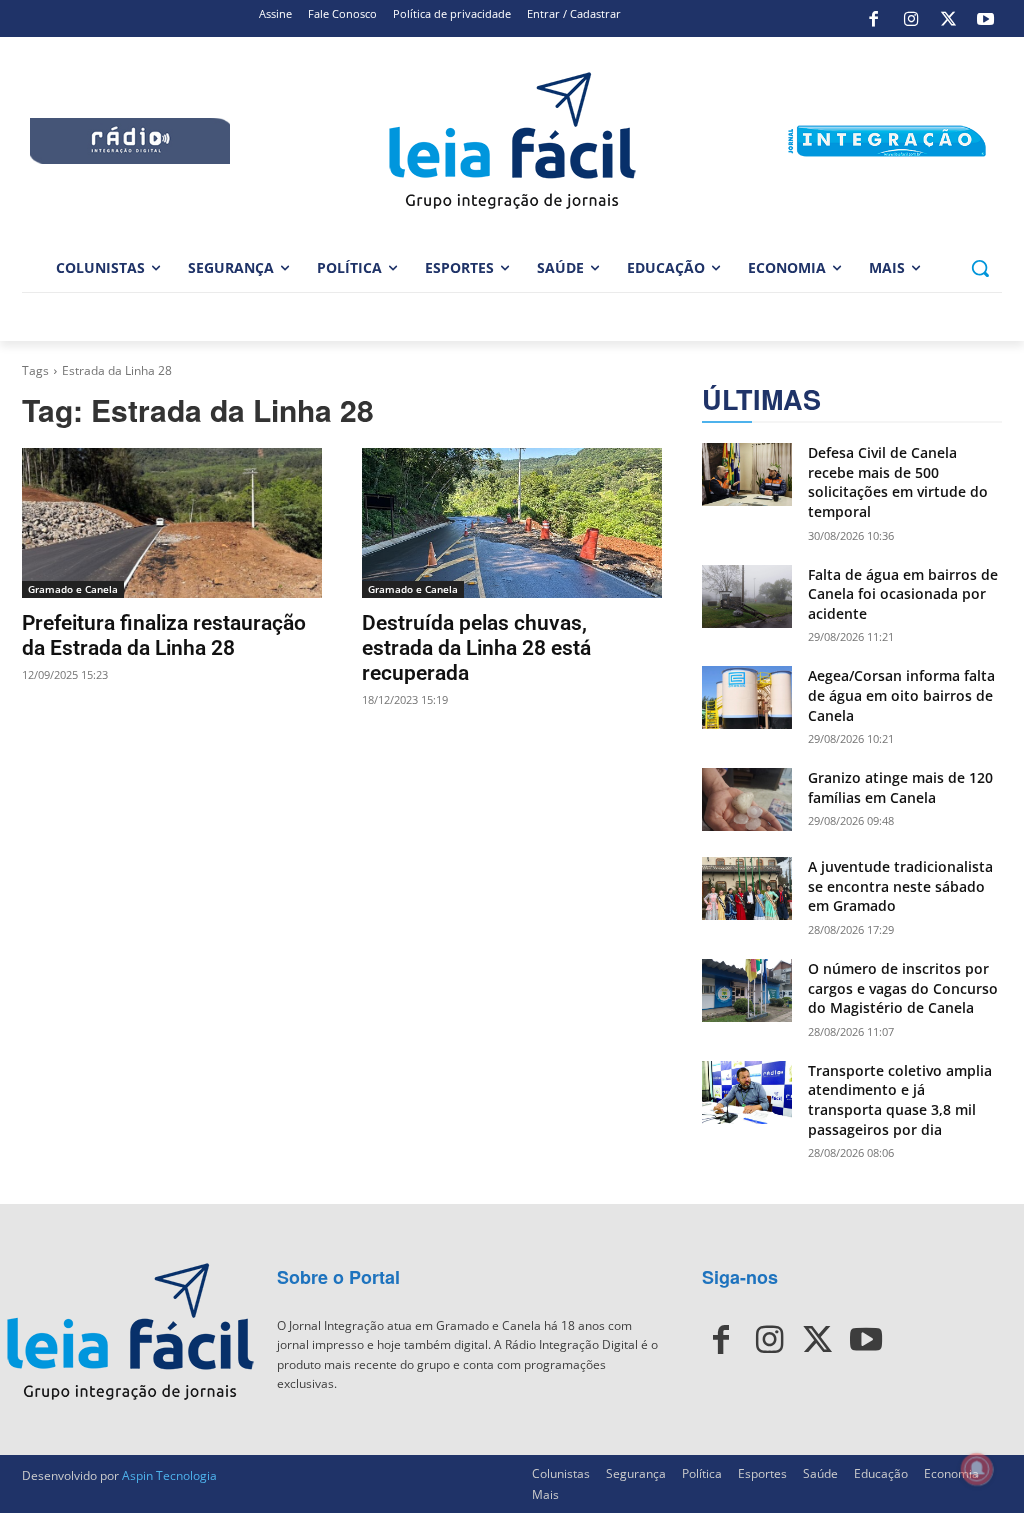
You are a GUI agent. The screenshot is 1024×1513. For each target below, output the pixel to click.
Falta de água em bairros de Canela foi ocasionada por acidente (903, 594)
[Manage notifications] (977, 1469)
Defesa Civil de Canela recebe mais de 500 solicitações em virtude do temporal (898, 482)
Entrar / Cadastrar (574, 13)
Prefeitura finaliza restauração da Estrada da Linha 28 (164, 635)
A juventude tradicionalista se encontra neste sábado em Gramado (900, 886)
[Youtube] (986, 19)
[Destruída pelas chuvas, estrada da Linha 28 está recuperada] (512, 523)
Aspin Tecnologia (169, 1475)
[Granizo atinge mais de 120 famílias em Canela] (747, 799)
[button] (980, 268)
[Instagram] (911, 19)
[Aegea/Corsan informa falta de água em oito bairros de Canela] (747, 697)
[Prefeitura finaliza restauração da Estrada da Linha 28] (172, 523)
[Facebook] (874, 19)
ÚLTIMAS (761, 399)
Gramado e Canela (73, 589)
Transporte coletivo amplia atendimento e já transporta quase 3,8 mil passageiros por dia (900, 1100)
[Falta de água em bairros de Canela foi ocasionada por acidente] (747, 596)
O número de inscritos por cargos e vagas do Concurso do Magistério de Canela (903, 988)
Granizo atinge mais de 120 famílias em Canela (900, 787)
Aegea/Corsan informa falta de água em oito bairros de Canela (901, 695)
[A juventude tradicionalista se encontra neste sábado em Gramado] (747, 888)
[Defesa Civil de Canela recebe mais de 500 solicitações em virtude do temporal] (747, 474)
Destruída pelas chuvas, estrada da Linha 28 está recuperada (476, 648)
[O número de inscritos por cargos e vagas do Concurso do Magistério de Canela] (747, 990)
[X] (948, 19)
